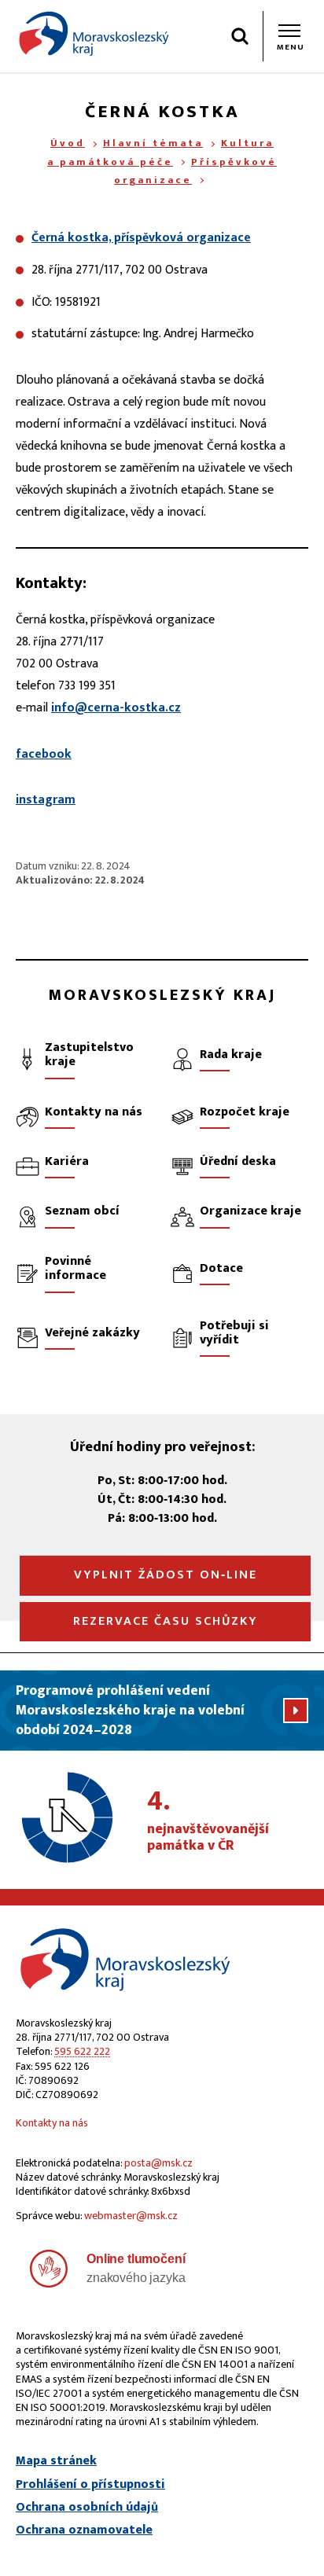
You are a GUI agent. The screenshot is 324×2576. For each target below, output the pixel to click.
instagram (46, 800)
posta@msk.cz (158, 2163)
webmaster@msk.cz (131, 2216)
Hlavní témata (153, 143)
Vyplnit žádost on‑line (166, 1575)
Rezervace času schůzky (166, 1621)
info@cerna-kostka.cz (116, 708)
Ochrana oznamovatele (84, 2530)
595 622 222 (82, 2051)
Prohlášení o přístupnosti (90, 2485)
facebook (44, 754)
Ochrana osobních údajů (87, 2508)
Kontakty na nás (52, 2123)
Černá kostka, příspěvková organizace (141, 238)
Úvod (68, 143)
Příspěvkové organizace (195, 171)
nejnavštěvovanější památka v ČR (208, 1821)
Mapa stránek (56, 2461)
